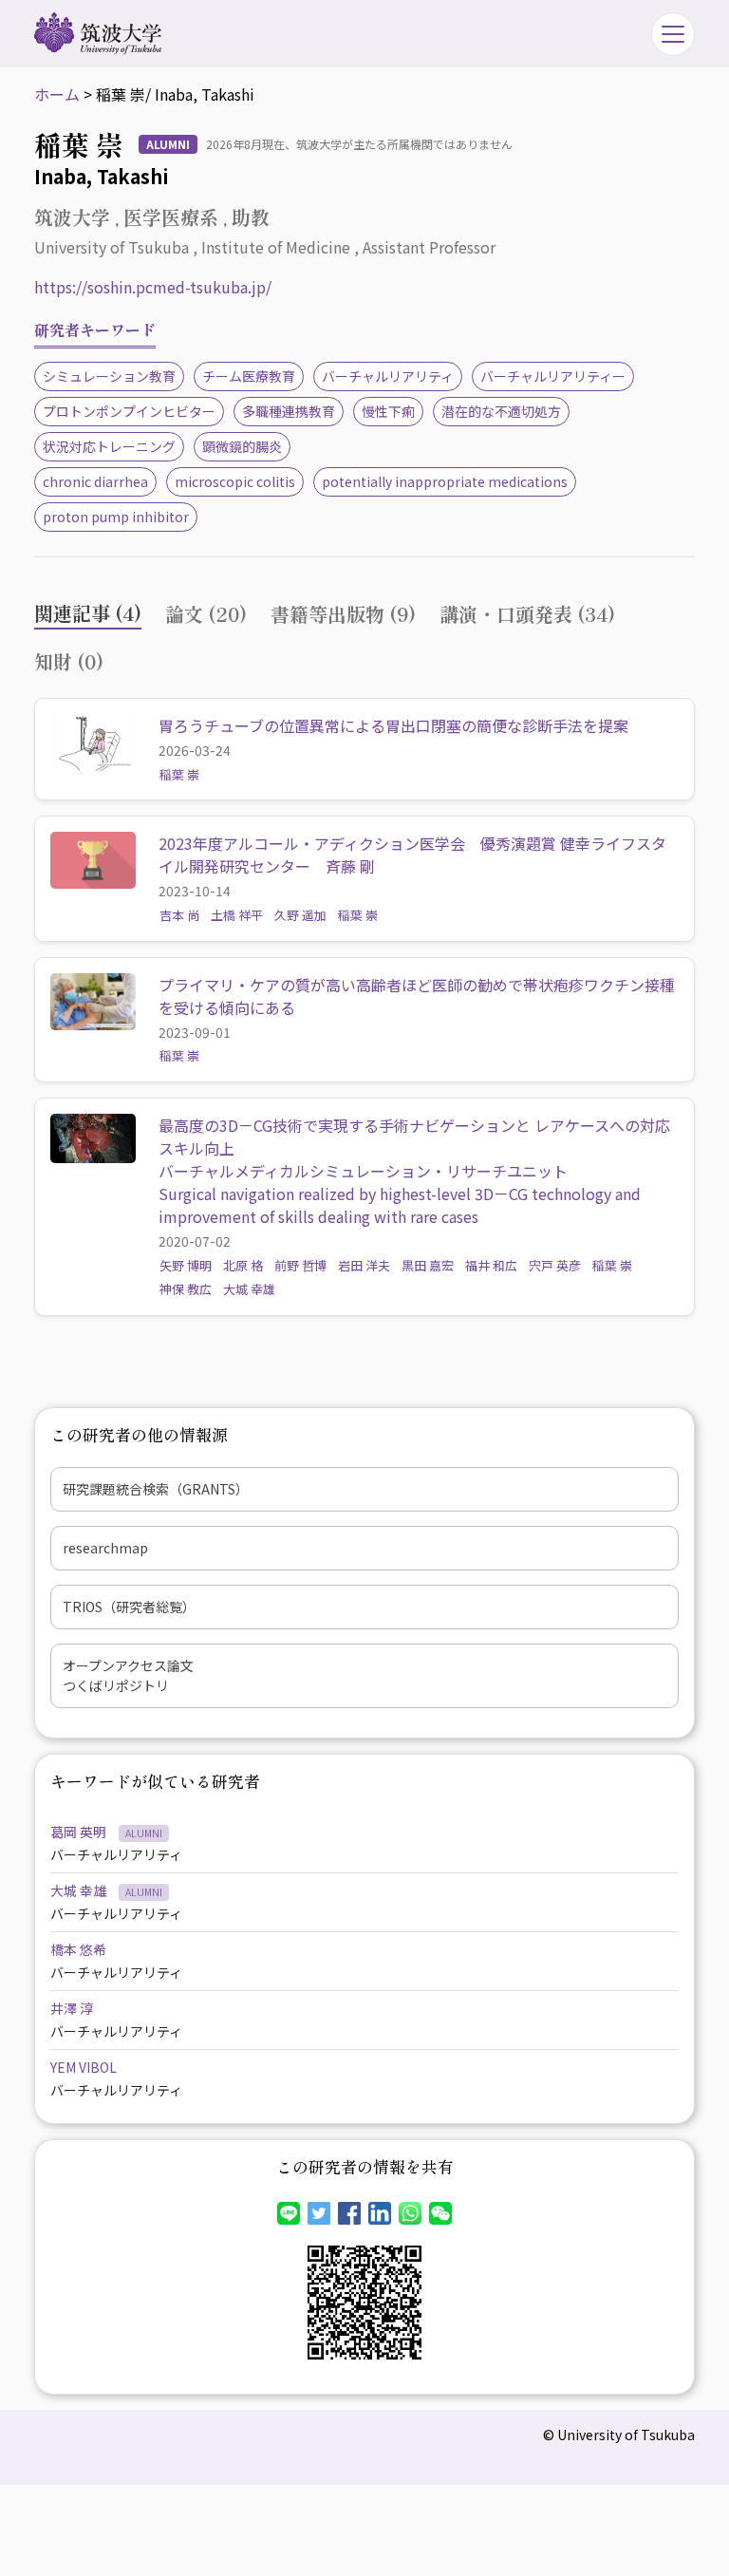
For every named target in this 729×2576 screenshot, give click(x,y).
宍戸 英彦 (555, 1265)
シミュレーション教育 (109, 376)
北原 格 (243, 1265)
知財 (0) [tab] (69, 661)
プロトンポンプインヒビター (129, 411)
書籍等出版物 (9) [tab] (343, 614)
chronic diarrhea (95, 481)
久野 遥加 (300, 915)
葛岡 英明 (80, 1832)
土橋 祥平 (237, 915)
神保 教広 (186, 1289)
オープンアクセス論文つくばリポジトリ (128, 1675)
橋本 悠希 (78, 1949)
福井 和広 (491, 1265)
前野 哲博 (300, 1265)
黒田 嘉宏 (428, 1265)
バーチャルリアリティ (388, 376)
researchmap (105, 1548)
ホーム (57, 94)
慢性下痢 (388, 411)
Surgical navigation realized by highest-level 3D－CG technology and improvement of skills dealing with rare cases (400, 1205)
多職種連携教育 (289, 411)
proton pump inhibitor (116, 517)
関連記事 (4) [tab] (88, 613)
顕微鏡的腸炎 (242, 446)
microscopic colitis (235, 481)
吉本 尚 (179, 915)
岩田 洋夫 (364, 1265)
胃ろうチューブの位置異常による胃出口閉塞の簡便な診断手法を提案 (393, 725)
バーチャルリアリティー (553, 376)
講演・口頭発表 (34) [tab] (527, 614)
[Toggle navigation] (673, 34)
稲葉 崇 (179, 774)
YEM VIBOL (84, 2067)
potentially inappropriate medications (445, 481)
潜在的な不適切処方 (501, 411)
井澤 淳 (72, 2008)
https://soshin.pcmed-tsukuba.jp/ (153, 287)
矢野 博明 (186, 1265)
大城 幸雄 (249, 1289)
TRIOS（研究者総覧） (129, 1607)
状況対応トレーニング (109, 446)
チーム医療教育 (249, 376)
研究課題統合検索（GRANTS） (156, 1489)
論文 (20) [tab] (206, 614)
